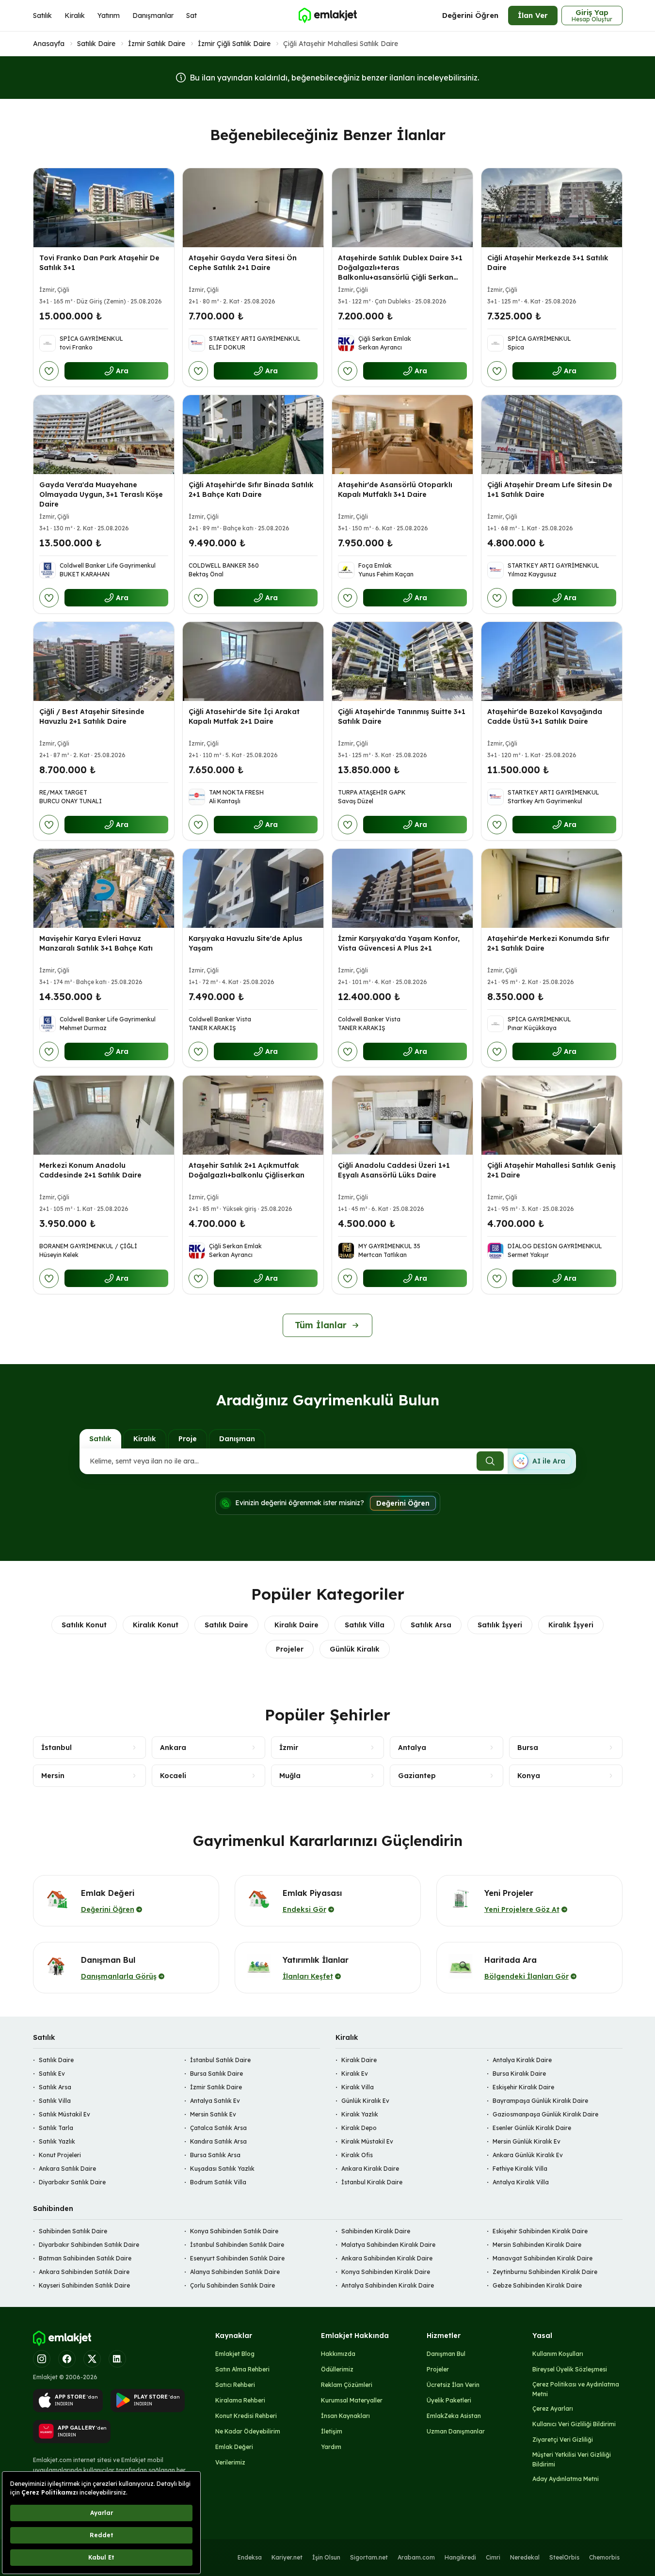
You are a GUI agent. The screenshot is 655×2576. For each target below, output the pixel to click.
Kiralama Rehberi (240, 2400)
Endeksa (250, 2557)
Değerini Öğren (470, 15)
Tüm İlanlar (321, 1325)
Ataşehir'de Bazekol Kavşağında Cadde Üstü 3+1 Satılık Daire (545, 716)
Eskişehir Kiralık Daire (523, 2087)
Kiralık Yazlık (360, 2114)
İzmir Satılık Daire (157, 44)
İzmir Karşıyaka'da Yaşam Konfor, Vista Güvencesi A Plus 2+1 (399, 943)
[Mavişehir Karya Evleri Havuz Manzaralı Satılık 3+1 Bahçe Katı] (104, 888)
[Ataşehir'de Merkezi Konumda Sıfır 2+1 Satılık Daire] (552, 888)
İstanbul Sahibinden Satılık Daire (237, 2245)
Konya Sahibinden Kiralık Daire (386, 2272)
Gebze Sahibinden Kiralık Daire (537, 2285)
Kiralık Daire (296, 1625)
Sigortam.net (369, 2557)
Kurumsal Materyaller (352, 2400)
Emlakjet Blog (235, 2354)
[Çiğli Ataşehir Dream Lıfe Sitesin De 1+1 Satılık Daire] (552, 435)
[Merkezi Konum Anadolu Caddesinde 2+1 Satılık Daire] (104, 1115)
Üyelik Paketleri (449, 2400)
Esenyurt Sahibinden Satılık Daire (237, 2258)
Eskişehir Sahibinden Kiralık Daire (540, 2231)
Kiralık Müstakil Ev (367, 2141)
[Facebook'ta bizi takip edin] (67, 2359)
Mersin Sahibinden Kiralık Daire (537, 2245)
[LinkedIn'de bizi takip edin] (117, 2359)
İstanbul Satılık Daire (220, 2060)
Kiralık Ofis (357, 2155)
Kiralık (75, 16)
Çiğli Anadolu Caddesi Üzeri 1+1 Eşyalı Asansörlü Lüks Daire (394, 1170)
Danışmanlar (153, 16)
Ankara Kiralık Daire (370, 2169)
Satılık (42, 16)
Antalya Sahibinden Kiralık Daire (388, 2285)
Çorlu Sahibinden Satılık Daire (232, 2285)
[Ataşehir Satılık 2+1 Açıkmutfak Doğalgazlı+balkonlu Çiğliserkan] (253, 1115)
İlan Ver (533, 15)
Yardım (331, 2447)
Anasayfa (49, 44)
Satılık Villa (365, 1625)
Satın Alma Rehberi (242, 2369)
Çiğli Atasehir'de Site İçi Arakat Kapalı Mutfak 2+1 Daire (244, 716)
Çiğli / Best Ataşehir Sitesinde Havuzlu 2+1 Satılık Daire (92, 716)
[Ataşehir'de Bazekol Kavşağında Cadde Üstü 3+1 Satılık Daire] (552, 661)
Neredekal (525, 2557)
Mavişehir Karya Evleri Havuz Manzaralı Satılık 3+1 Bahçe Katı (96, 943)
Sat (192, 16)
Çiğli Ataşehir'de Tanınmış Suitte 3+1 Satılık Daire (402, 716)
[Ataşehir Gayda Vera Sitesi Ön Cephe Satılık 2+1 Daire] (253, 208)
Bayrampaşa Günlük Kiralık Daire (540, 2101)
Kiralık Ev (355, 2074)
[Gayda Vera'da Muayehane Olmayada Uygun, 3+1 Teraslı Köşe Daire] (104, 435)
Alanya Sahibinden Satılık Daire (235, 2272)
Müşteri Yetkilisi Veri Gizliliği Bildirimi (572, 2459)
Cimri (493, 2557)
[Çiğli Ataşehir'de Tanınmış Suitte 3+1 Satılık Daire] (402, 661)
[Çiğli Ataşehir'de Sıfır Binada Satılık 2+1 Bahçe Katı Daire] (253, 435)
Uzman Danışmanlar (456, 2431)
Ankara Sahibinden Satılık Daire (84, 2272)
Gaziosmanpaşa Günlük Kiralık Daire (545, 2114)
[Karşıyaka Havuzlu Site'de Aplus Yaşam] (253, 888)
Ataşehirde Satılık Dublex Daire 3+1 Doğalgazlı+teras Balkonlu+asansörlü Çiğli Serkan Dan (400, 272)
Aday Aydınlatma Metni (566, 2479)
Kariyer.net (287, 2557)
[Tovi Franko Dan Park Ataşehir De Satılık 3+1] (104, 208)
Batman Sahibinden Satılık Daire (85, 2258)
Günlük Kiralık (355, 1649)
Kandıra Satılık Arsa (218, 2141)
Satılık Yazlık (57, 2141)
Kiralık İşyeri (571, 1625)
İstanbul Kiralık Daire (372, 2182)
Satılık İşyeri (500, 1625)
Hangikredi (460, 2557)
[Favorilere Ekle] (49, 371)
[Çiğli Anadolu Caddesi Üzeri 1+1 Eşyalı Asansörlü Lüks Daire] (402, 1115)
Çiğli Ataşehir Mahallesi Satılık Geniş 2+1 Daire (551, 1170)
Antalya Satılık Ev (215, 2101)
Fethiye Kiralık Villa (520, 2169)
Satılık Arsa (431, 1625)
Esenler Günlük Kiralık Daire (532, 2128)
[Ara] (490, 1461)
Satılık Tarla (56, 2128)
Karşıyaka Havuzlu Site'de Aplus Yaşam (246, 943)
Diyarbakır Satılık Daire (72, 2182)
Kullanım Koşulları (558, 2354)
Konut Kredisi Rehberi (246, 2416)
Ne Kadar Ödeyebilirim (248, 2431)
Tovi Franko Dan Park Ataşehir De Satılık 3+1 (99, 263)
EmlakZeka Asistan (454, 2416)
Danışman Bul (446, 2354)
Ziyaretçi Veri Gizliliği (563, 2440)
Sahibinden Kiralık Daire (376, 2231)
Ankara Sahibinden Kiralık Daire (387, 2258)
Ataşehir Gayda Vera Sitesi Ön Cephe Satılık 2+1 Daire (243, 263)
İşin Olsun (326, 2557)
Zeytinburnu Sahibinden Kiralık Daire (545, 2272)
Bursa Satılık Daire (216, 2074)
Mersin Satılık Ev (213, 2114)
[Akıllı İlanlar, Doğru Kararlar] (327, 16)
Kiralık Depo (359, 2128)
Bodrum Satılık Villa (218, 2182)
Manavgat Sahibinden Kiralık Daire (543, 2258)
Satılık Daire (96, 44)
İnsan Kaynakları (345, 2416)
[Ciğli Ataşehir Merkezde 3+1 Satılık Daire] (552, 208)
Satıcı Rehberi (235, 2385)
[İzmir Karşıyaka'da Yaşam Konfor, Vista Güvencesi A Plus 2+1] (402, 888)
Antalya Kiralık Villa (521, 2182)
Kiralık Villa (358, 2087)
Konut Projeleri (60, 2155)
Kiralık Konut (156, 1625)
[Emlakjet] (62, 2338)
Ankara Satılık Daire (67, 2169)
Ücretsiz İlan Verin (453, 2385)
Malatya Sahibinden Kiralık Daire (388, 2245)
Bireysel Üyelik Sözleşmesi (570, 2369)
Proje (188, 1439)
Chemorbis (604, 2557)
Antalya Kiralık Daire (522, 2060)
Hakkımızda (338, 2354)
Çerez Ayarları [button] (553, 2409)
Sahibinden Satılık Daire (73, 2231)
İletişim (332, 2431)
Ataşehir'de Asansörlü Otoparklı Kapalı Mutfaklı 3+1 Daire (395, 490)
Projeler (290, 1649)
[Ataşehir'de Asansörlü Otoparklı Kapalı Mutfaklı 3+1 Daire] (402, 435)
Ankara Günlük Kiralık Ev (528, 2155)
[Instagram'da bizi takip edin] (42, 2359)
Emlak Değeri (234, 2447)
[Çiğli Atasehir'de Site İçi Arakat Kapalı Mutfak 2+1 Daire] (253, 661)
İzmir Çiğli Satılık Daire (234, 44)
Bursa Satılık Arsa (215, 2155)
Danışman (237, 1439)
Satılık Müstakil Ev (64, 2114)
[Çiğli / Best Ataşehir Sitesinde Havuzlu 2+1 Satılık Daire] (104, 661)
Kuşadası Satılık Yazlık (222, 2169)
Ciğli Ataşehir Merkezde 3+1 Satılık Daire (548, 263)
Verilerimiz (230, 2462)
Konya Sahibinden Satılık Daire (234, 2231)
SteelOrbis (564, 2557)
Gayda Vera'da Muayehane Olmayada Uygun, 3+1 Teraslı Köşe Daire (101, 494)
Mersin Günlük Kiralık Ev (527, 2141)
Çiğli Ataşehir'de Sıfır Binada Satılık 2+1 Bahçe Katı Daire (251, 490)
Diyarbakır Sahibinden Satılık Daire (89, 2245)
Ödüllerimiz (337, 2369)
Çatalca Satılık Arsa (218, 2128)
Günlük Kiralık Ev (365, 2101)
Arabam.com (416, 2557)
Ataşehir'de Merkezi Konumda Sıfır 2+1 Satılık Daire (548, 943)
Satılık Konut (84, 1625)
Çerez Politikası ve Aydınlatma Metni (576, 2389)
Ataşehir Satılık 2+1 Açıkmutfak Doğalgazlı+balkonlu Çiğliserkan (247, 1170)
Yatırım (109, 16)
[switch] (542, 1461)
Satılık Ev (52, 2074)
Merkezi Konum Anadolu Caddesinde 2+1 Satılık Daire (90, 1170)
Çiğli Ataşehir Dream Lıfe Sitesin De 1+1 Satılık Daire (550, 490)
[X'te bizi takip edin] (92, 2359)
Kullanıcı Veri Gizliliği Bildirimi (574, 2424)
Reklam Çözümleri (347, 2385)
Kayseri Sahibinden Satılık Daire (84, 2285)
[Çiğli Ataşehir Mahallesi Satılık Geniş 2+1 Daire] (552, 1115)
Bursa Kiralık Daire (519, 2074)
